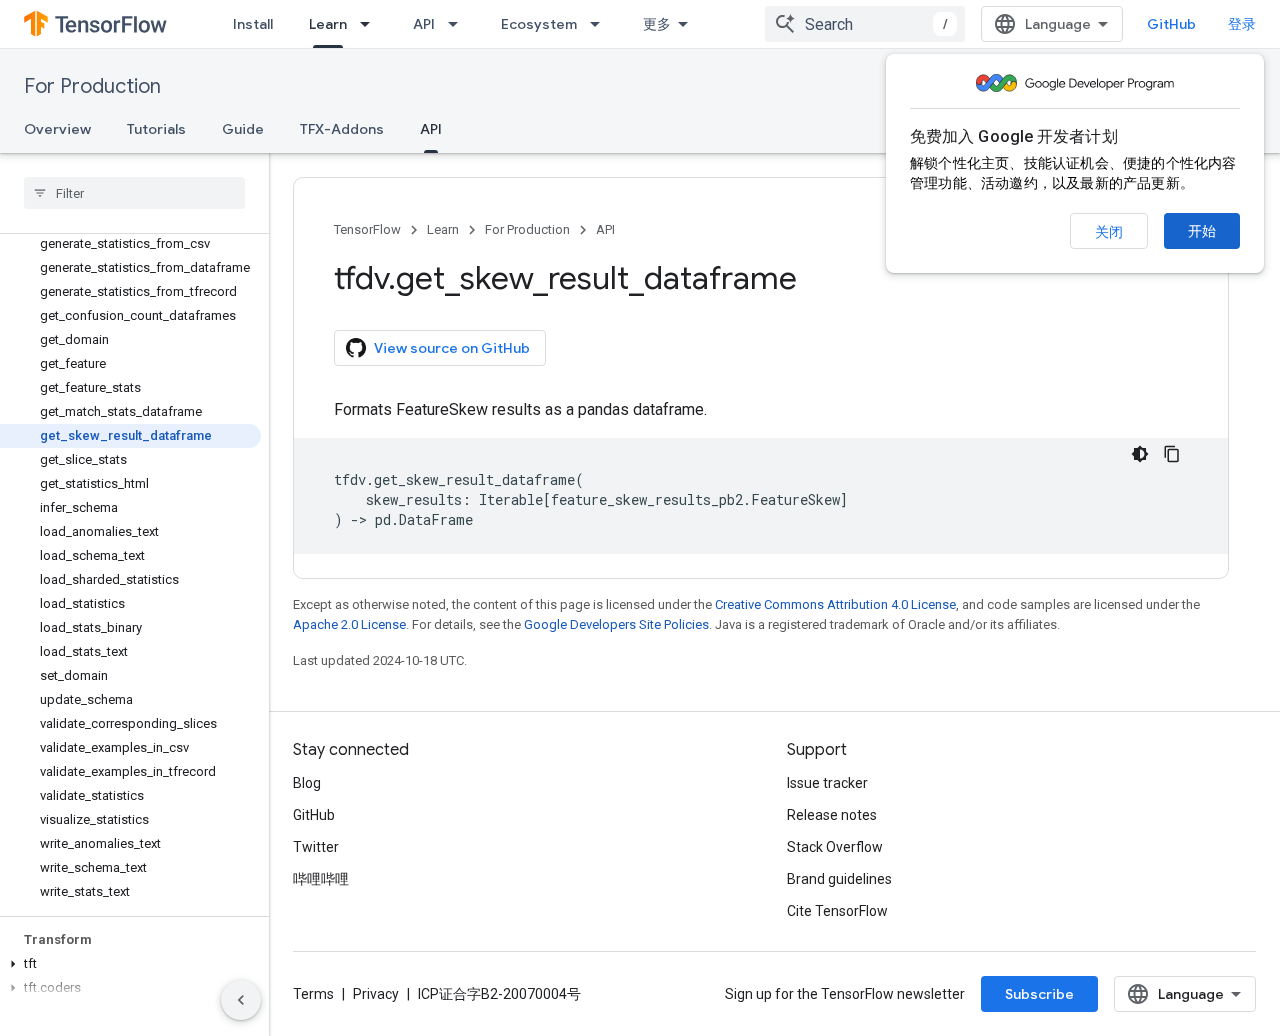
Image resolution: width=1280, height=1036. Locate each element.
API (424, 24)
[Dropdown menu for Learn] (371, 24)
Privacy (376, 994)
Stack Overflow (835, 847)
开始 (1202, 231)
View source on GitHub (452, 348)
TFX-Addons (342, 129)
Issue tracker (827, 783)
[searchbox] (134, 193)
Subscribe (1039, 994)
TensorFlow (367, 229)
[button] (130, 964)
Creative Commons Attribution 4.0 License (835, 604)
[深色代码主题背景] (1140, 454)
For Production (92, 86)
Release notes (832, 815)
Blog (307, 783)
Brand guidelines (839, 879)
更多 (657, 24)
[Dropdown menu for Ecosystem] (601, 24)
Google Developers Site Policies (616, 624)
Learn (328, 24)
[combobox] (865, 24)
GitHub (1171, 24)
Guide (243, 129)
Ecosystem (539, 24)
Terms (313, 994)
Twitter (316, 847)
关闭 (1109, 232)
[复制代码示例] (1172, 454)
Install (253, 24)
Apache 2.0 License (349, 624)
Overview (57, 129)
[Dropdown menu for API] (459, 24)
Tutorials (156, 129)
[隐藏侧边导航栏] (241, 1000)
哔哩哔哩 (321, 879)
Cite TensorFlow (837, 911)
